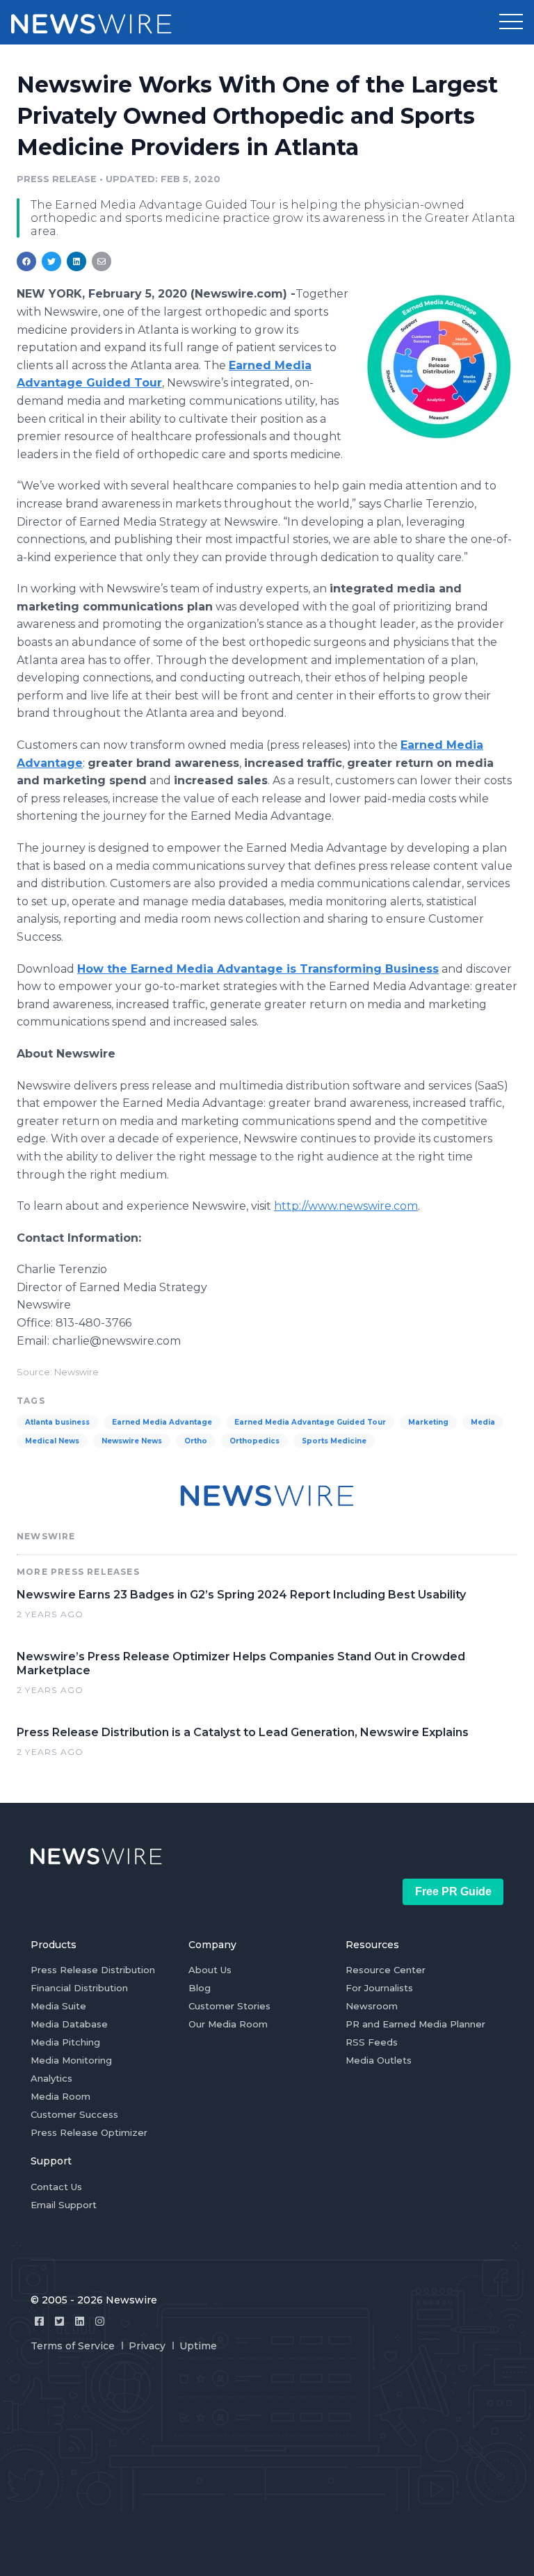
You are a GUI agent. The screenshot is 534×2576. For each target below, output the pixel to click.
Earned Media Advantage (162, 1422)
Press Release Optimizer (89, 2132)
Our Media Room (228, 2024)
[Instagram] (100, 2321)
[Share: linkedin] (77, 261)
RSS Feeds (372, 2042)
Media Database (69, 2024)
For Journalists (379, 1988)
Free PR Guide (453, 1892)
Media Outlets (379, 2060)
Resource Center (386, 1970)
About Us (210, 1970)
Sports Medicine (334, 1441)
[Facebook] (39, 2321)
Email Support (64, 2205)
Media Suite (58, 2006)
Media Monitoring (71, 2060)
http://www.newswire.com (346, 1206)
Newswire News (132, 1441)
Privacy (147, 2346)
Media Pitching (65, 2042)
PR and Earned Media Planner (415, 2024)
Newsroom (372, 2006)
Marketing (428, 1422)
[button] (511, 22)
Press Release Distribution (93, 1970)
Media (483, 1422)
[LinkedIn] (80, 2321)
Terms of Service (73, 2346)
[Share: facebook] (26, 261)
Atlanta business (57, 1422)
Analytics (51, 2078)
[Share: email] (102, 261)
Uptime (198, 2346)
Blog (200, 1988)
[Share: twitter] (51, 261)
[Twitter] (59, 2321)
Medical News (52, 1441)
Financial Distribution (79, 1988)
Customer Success (74, 2114)
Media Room (60, 2096)
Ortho (196, 1441)
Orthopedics (254, 1441)
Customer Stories (229, 2006)
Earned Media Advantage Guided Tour (310, 1422)
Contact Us (56, 2187)
